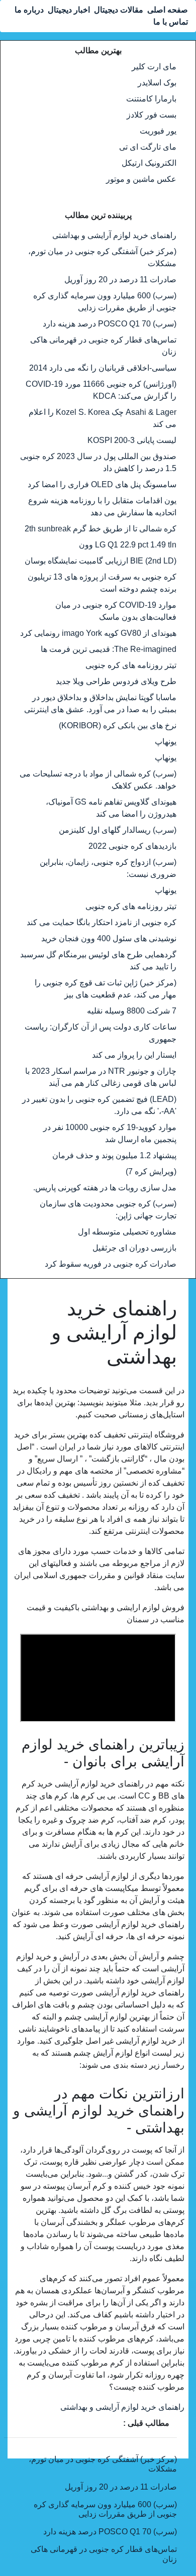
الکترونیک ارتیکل (149, 163)
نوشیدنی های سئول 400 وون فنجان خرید (109, 938)
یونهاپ (166, 742)
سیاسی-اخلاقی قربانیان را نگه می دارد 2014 (103, 368)
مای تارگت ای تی (148, 147)
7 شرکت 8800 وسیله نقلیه (132, 1011)
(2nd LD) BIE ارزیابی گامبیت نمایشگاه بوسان (101, 561)
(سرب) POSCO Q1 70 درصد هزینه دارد (110, 324)
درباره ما (29, 10)
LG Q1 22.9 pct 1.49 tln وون (128, 545)
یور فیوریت (158, 131)
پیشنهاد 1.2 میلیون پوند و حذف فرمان (114, 1155)
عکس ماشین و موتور (141, 179)
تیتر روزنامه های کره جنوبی (131, 665)
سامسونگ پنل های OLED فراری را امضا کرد (102, 484)
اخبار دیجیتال (69, 10)
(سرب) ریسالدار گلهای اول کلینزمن (118, 830)
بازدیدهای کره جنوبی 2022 (132, 846)
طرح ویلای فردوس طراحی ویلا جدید (116, 681)
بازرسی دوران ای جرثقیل (134, 1248)
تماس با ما (171, 22)
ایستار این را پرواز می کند (134, 1055)
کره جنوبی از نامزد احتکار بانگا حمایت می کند (102, 922)
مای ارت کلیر (154, 67)
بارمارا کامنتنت (151, 99)
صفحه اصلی (168, 10)
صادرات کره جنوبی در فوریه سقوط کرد (111, 1264)
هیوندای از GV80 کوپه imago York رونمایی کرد (98, 633)
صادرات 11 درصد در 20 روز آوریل (120, 279)
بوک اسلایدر (157, 83)
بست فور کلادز (152, 115)
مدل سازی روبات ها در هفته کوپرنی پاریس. (105, 1188)
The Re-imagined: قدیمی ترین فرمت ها (109, 649)
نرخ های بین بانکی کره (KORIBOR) (118, 725)
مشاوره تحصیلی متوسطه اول (127, 1232)
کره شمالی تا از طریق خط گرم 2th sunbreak (101, 529)
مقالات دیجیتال (119, 10)
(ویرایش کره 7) (151, 1171)
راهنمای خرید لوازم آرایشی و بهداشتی (114, 235)
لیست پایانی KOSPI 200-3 (132, 440)
